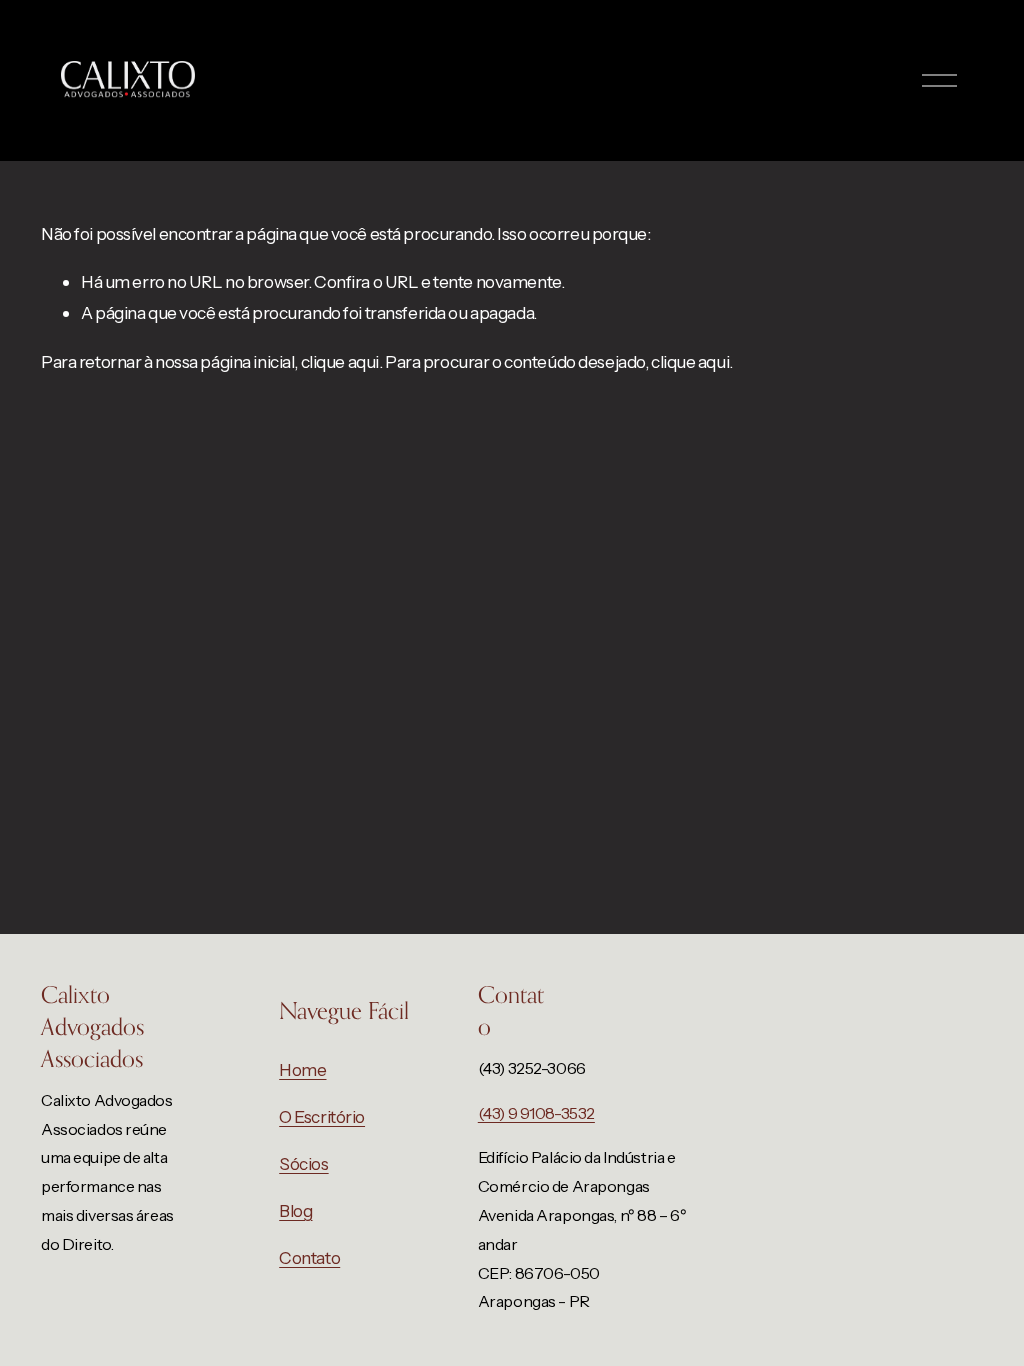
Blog (295, 1210)
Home (302, 1069)
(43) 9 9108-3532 (536, 1113)
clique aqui (340, 361)
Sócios (303, 1163)
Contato (309, 1257)
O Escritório (322, 1116)
